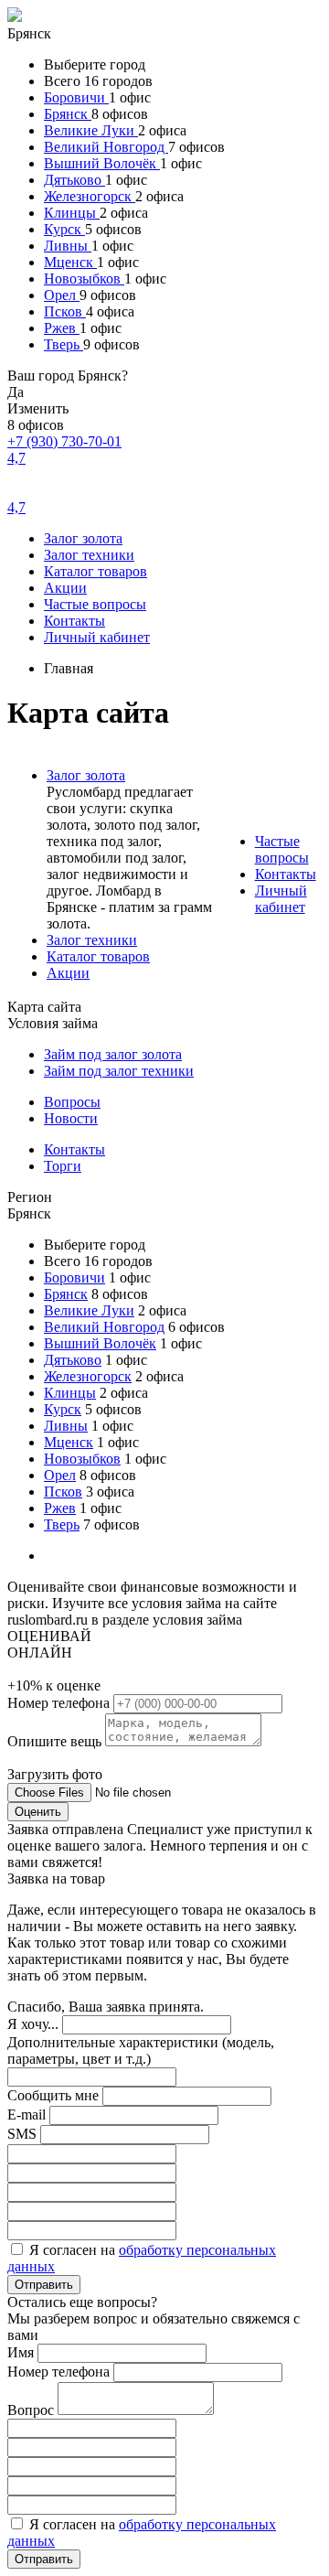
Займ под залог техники (119, 1071)
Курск (64, 229)
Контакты (74, 621)
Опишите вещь (56, 1741)
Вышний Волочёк (102, 163)
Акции (65, 588)
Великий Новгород (106, 147)
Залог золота (83, 538)
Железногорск (90, 196)
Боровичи (76, 97)
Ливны (68, 246)
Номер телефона (60, 1703)
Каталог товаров (96, 571)
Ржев (62, 328)
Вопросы (72, 1102)
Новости (71, 1118)
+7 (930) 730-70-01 (64, 441)
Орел (62, 295)
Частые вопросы (95, 604)
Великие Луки (91, 130)
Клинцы (72, 213)
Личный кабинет (97, 637)
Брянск (68, 114)
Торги (63, 1166)
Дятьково (74, 180)
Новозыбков (84, 279)
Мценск (70, 262)
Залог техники (89, 555)
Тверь (64, 344)
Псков (65, 311)
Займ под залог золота (113, 1054)
